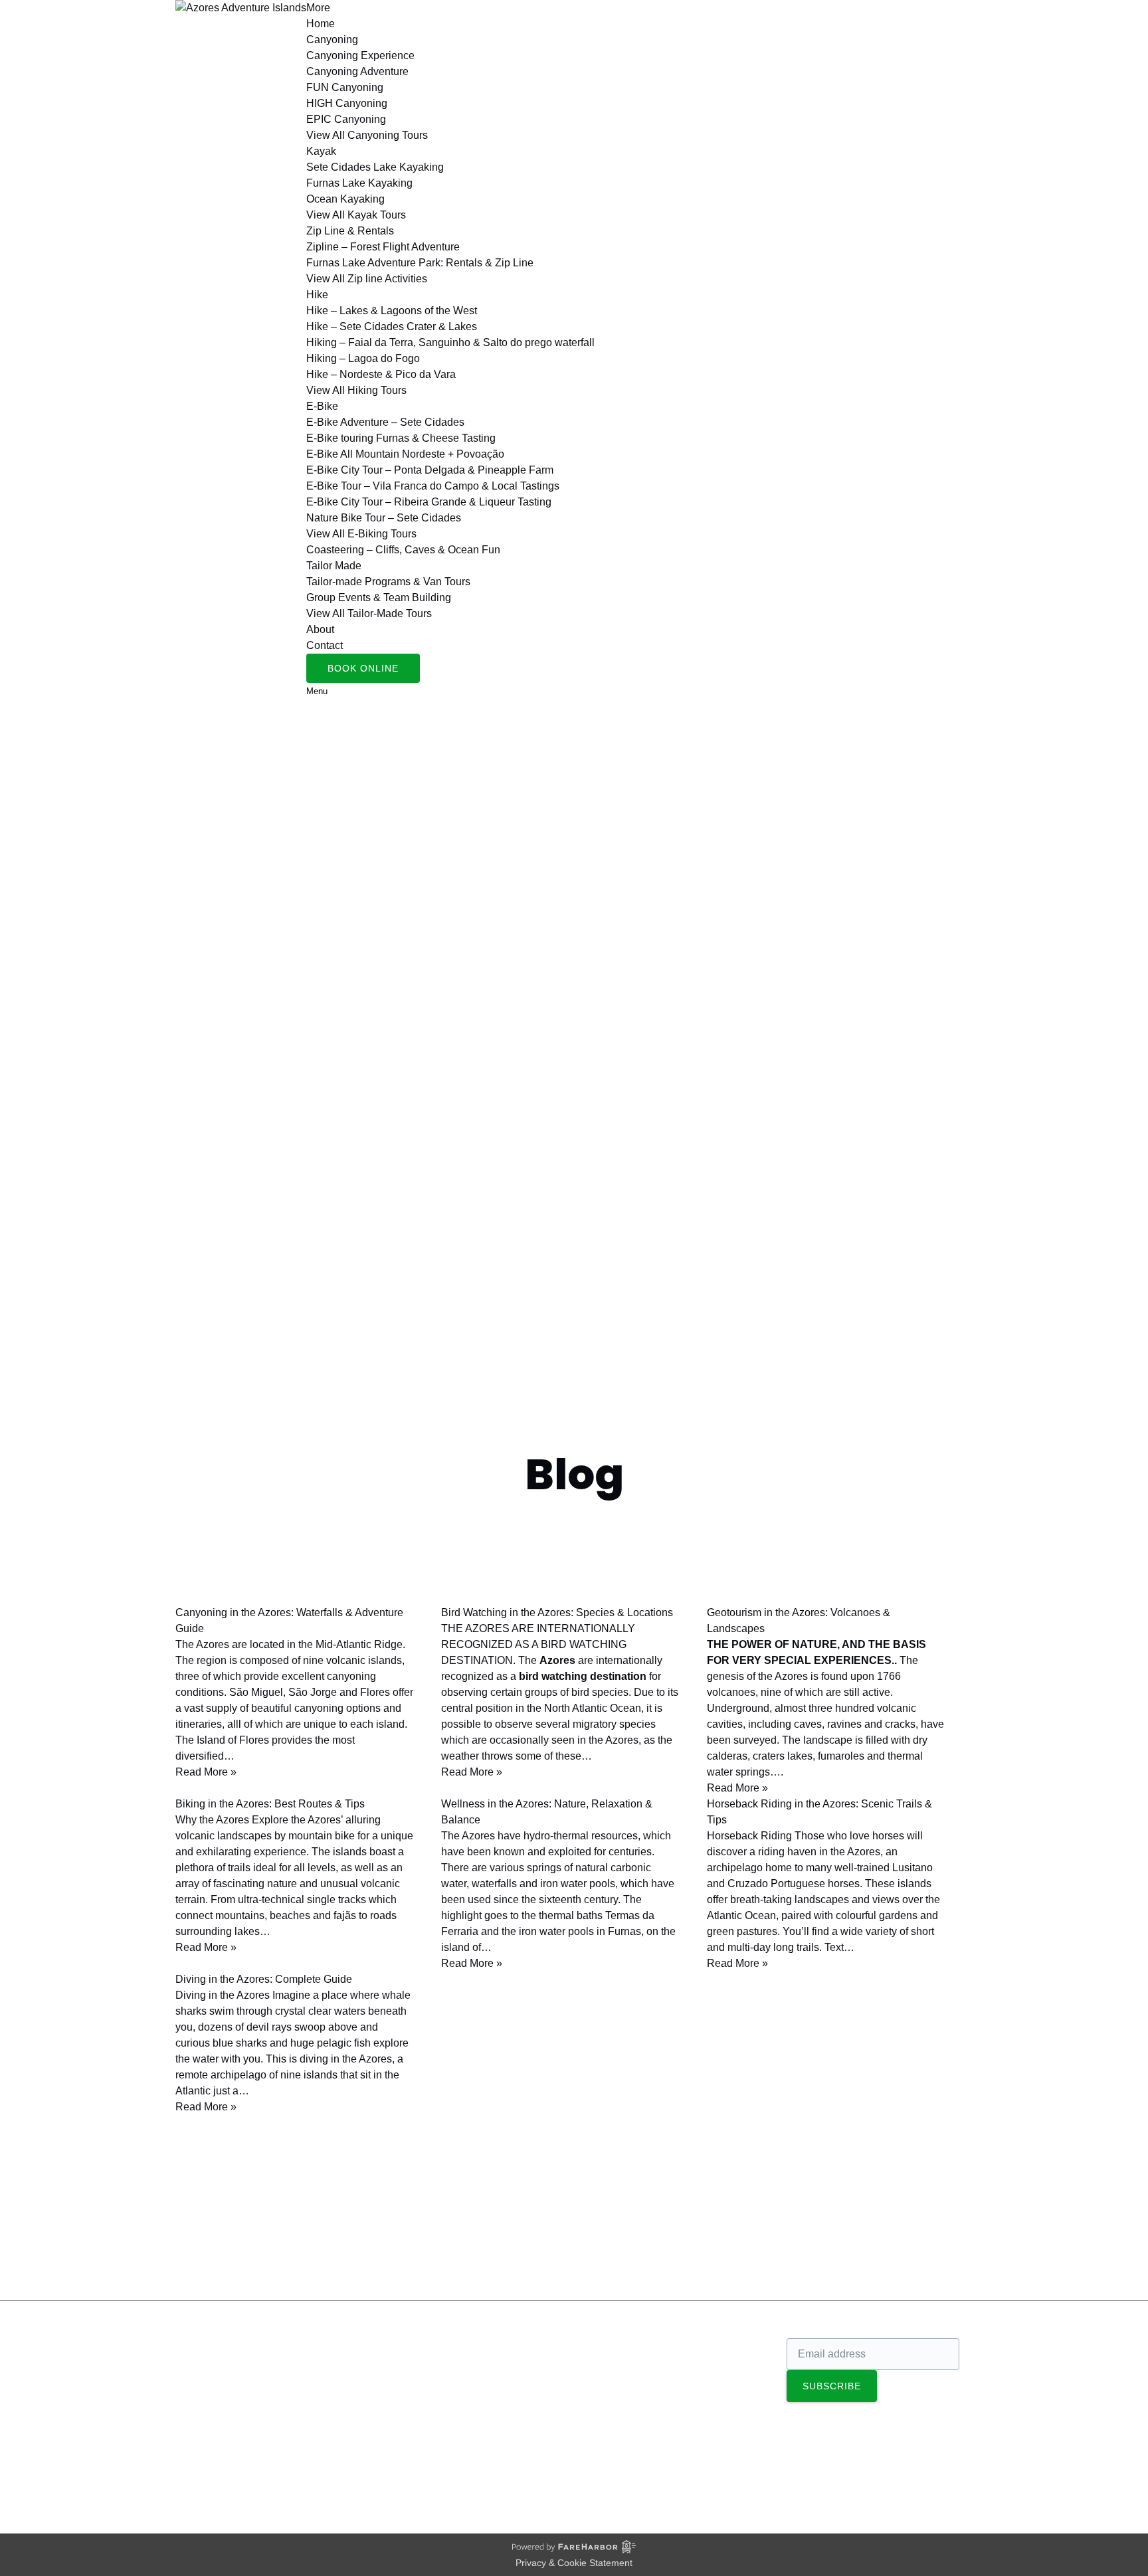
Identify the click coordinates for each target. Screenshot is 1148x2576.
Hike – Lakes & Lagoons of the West (392, 311)
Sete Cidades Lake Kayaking (375, 167)
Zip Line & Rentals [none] (350, 231)
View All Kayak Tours (356, 215)
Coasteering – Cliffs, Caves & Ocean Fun (403, 550)
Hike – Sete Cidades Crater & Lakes (392, 326)
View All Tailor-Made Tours (369, 613)
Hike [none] (317, 295)
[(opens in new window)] (621, 2468)
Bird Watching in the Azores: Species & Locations (557, 1612)
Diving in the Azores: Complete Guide (264, 1979)
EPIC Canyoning (346, 119)
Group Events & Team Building (379, 598)
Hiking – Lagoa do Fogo (363, 358)
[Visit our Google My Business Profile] (197, 2380)
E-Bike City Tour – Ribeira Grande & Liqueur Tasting (429, 502)
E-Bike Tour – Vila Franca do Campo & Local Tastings (433, 486)
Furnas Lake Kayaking (359, 183)
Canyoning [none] (332, 40)
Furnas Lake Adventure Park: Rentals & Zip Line (420, 263)
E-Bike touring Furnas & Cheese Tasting (401, 438)
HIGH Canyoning (347, 103)
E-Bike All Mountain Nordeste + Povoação (405, 454)
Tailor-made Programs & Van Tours (388, 582)
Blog (24, 2265)
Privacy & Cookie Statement (574, 2563)
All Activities (616, 2362)
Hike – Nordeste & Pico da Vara (381, 374)
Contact (325, 645)
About (320, 629)
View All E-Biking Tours (361, 534)
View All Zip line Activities (367, 279)
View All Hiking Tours (356, 390)
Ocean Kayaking (345, 199)
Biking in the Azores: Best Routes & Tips (270, 1804)
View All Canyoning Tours (367, 135)
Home (321, 24)
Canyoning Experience (360, 55)
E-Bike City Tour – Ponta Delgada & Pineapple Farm (430, 470)
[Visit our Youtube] (195, 2442)
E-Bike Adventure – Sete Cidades (385, 422)
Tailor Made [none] (334, 566)
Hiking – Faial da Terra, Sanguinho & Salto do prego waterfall (450, 342)
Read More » (206, 1772)
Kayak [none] (321, 151)
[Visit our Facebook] (196, 2360)
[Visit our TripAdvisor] (202, 2422)
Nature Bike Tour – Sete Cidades (384, 518)
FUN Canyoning (345, 87)
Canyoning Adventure (357, 71)
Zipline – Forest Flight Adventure (383, 247)
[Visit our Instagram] (197, 2401)
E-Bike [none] (322, 406)
